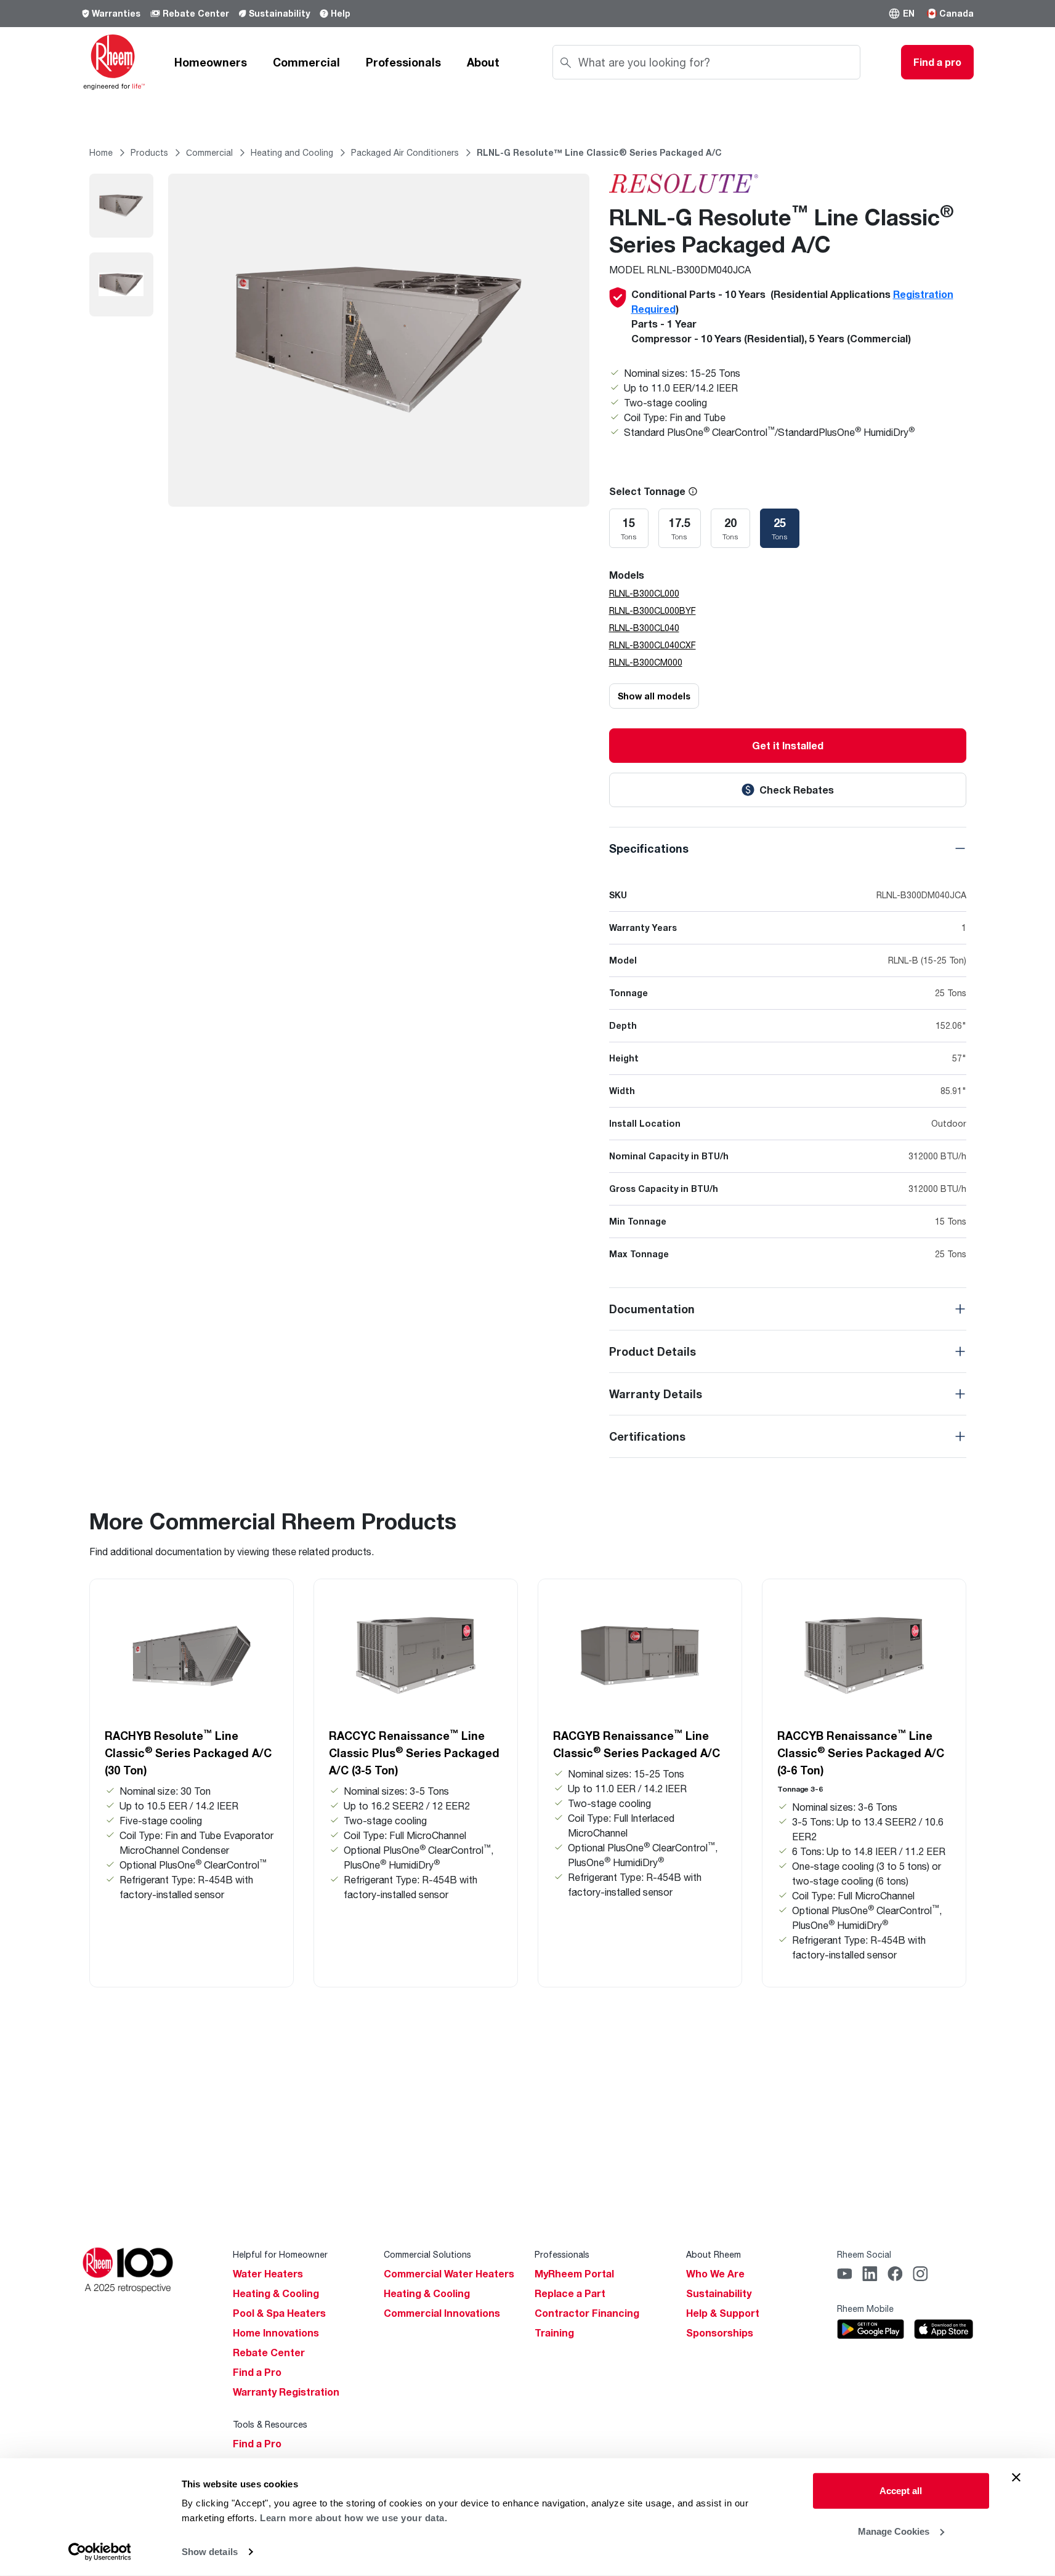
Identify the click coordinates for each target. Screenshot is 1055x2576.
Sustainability (279, 13)
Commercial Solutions (427, 2254)
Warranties (116, 13)
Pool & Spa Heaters (279, 2313)
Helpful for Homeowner (280, 2254)
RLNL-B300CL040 (644, 628)
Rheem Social (864, 2254)
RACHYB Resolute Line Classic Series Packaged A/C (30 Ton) (188, 1752)
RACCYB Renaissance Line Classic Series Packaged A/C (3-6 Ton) (861, 1752)
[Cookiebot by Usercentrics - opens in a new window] (99, 2552)
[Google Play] (871, 2329)
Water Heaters (268, 2274)
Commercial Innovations (442, 2313)
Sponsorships (720, 2333)
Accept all (901, 2491)
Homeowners (211, 62)
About (483, 62)
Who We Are (715, 2274)
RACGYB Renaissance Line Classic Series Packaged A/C (637, 1744)
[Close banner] (1016, 2477)
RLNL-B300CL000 (644, 593)
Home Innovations (276, 2333)
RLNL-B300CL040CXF (653, 645)
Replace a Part (570, 2293)
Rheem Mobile (865, 2308)
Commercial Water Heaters (449, 2274)
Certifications (647, 1436)
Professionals (403, 62)
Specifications (649, 848)
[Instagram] (920, 2274)
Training (554, 2333)
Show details (210, 2552)
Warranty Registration (286, 2392)
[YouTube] (845, 2274)
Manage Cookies (894, 2531)
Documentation (652, 1309)
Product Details (653, 1351)
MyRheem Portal (574, 2274)
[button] (901, 14)
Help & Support (723, 2313)
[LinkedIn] (870, 2274)
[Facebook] (895, 2274)
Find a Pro (257, 2372)
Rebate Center (196, 13)
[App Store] (944, 2329)
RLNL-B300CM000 (646, 662)
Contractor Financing (587, 2313)
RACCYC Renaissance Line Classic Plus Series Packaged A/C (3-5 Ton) (414, 1752)
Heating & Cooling (276, 2293)
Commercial (306, 62)
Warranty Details (656, 1394)
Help (341, 13)
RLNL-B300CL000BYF (653, 610)
